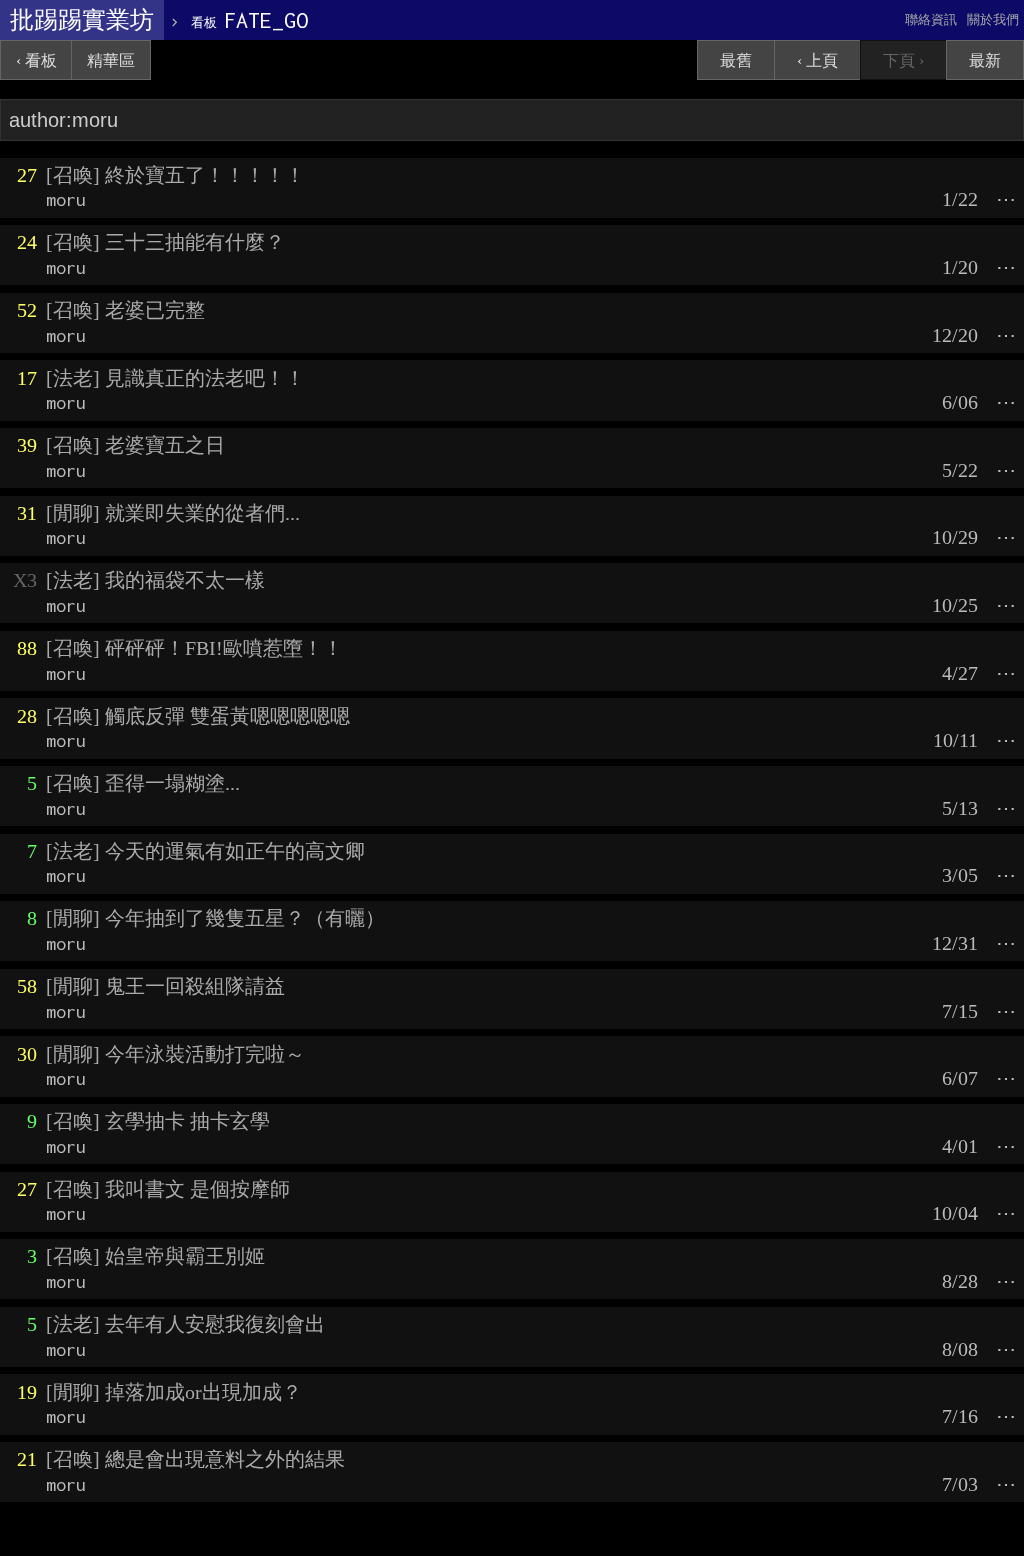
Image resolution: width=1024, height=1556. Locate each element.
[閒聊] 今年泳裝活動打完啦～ (175, 1054)
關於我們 (993, 19)
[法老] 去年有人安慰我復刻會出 (185, 1324)
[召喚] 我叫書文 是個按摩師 (168, 1189)
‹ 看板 (36, 60)
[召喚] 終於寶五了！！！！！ (175, 175)
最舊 (736, 60)
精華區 (111, 60)
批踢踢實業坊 (82, 20)
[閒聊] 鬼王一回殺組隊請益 (165, 986)
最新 (985, 60)
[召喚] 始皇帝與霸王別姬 (155, 1256)
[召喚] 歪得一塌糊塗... (143, 783)
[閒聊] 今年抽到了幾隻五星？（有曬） (215, 918)
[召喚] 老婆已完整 (125, 310)
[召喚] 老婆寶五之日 (135, 445)
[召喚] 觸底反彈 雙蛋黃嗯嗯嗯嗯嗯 (198, 716)
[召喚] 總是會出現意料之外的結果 (195, 1459)
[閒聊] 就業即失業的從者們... (173, 513)
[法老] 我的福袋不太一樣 (155, 580)
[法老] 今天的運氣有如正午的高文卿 (205, 851)
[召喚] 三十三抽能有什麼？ (165, 242)
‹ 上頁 (817, 60)
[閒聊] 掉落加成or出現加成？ (174, 1392)
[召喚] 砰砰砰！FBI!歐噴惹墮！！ (194, 648)
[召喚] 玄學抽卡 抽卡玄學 (158, 1121)
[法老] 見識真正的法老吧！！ (175, 378)
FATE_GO (249, 20)
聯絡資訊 (931, 19)
